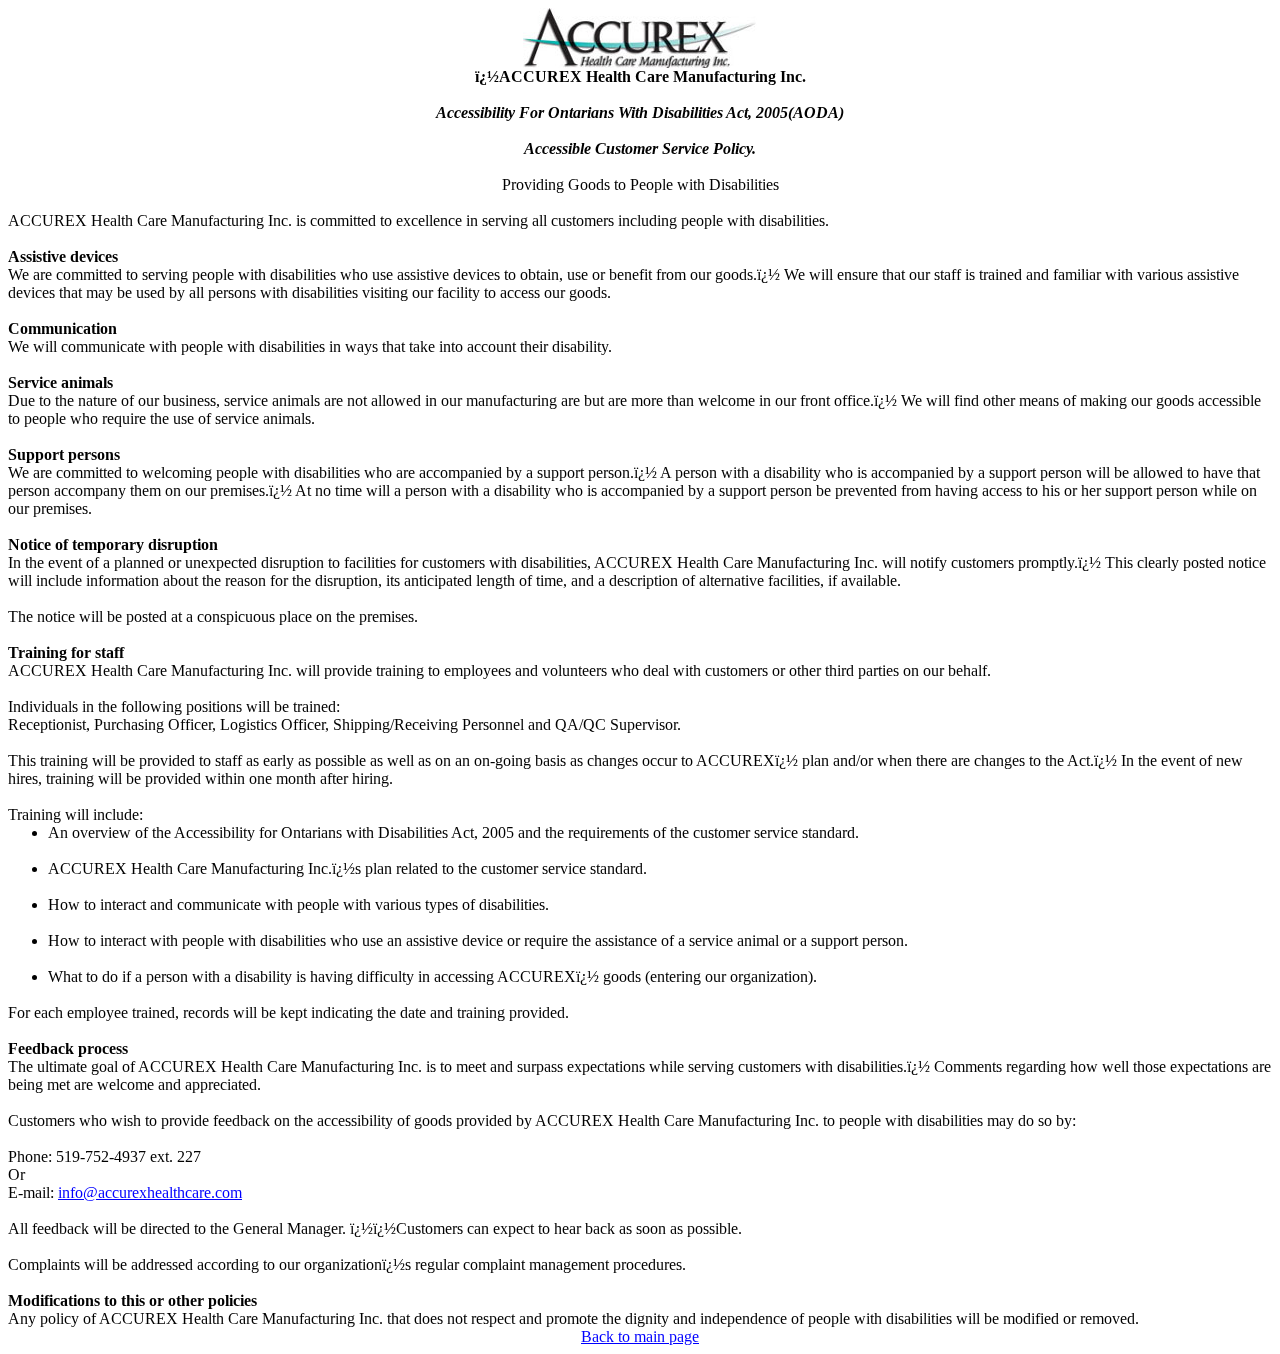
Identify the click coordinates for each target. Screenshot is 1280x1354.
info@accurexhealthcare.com (150, 1192)
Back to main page (640, 1336)
